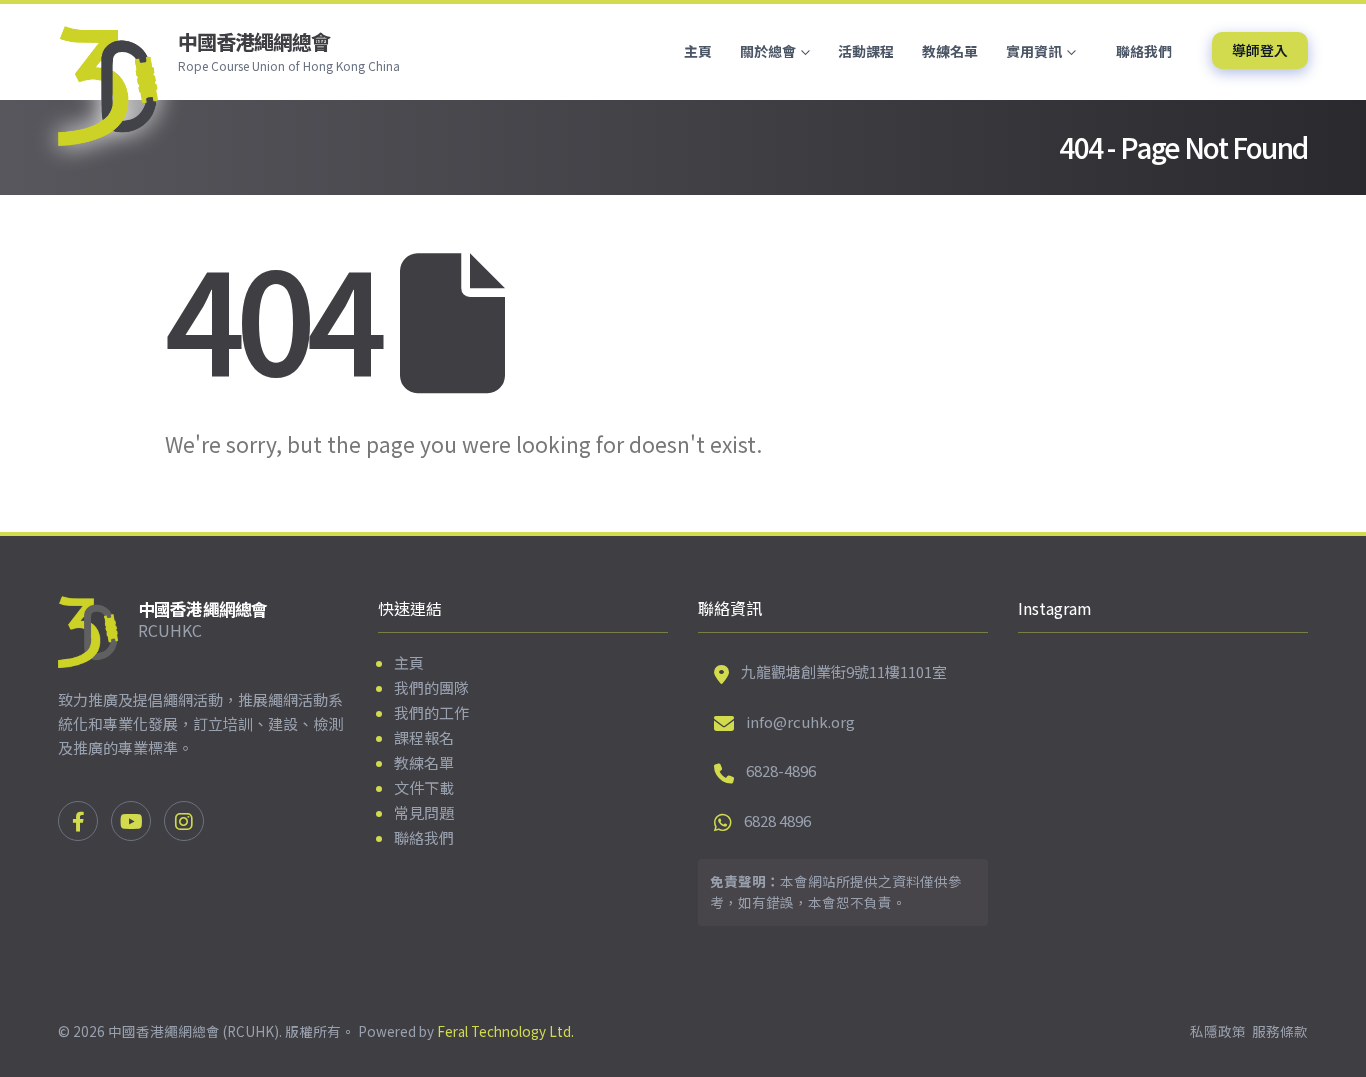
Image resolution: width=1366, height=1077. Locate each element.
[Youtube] (131, 821)
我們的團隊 (431, 687)
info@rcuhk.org (800, 721)
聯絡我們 (1144, 51)
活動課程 (866, 51)
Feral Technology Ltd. (505, 1031)
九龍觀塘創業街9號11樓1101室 (844, 671)
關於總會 (768, 51)
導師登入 (1260, 50)
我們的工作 (431, 712)
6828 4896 (777, 820)
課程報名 (424, 737)
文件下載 (424, 787)
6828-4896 (781, 770)
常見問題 (424, 812)
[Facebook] (78, 821)
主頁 (698, 51)
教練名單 (950, 51)
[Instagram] (184, 821)
